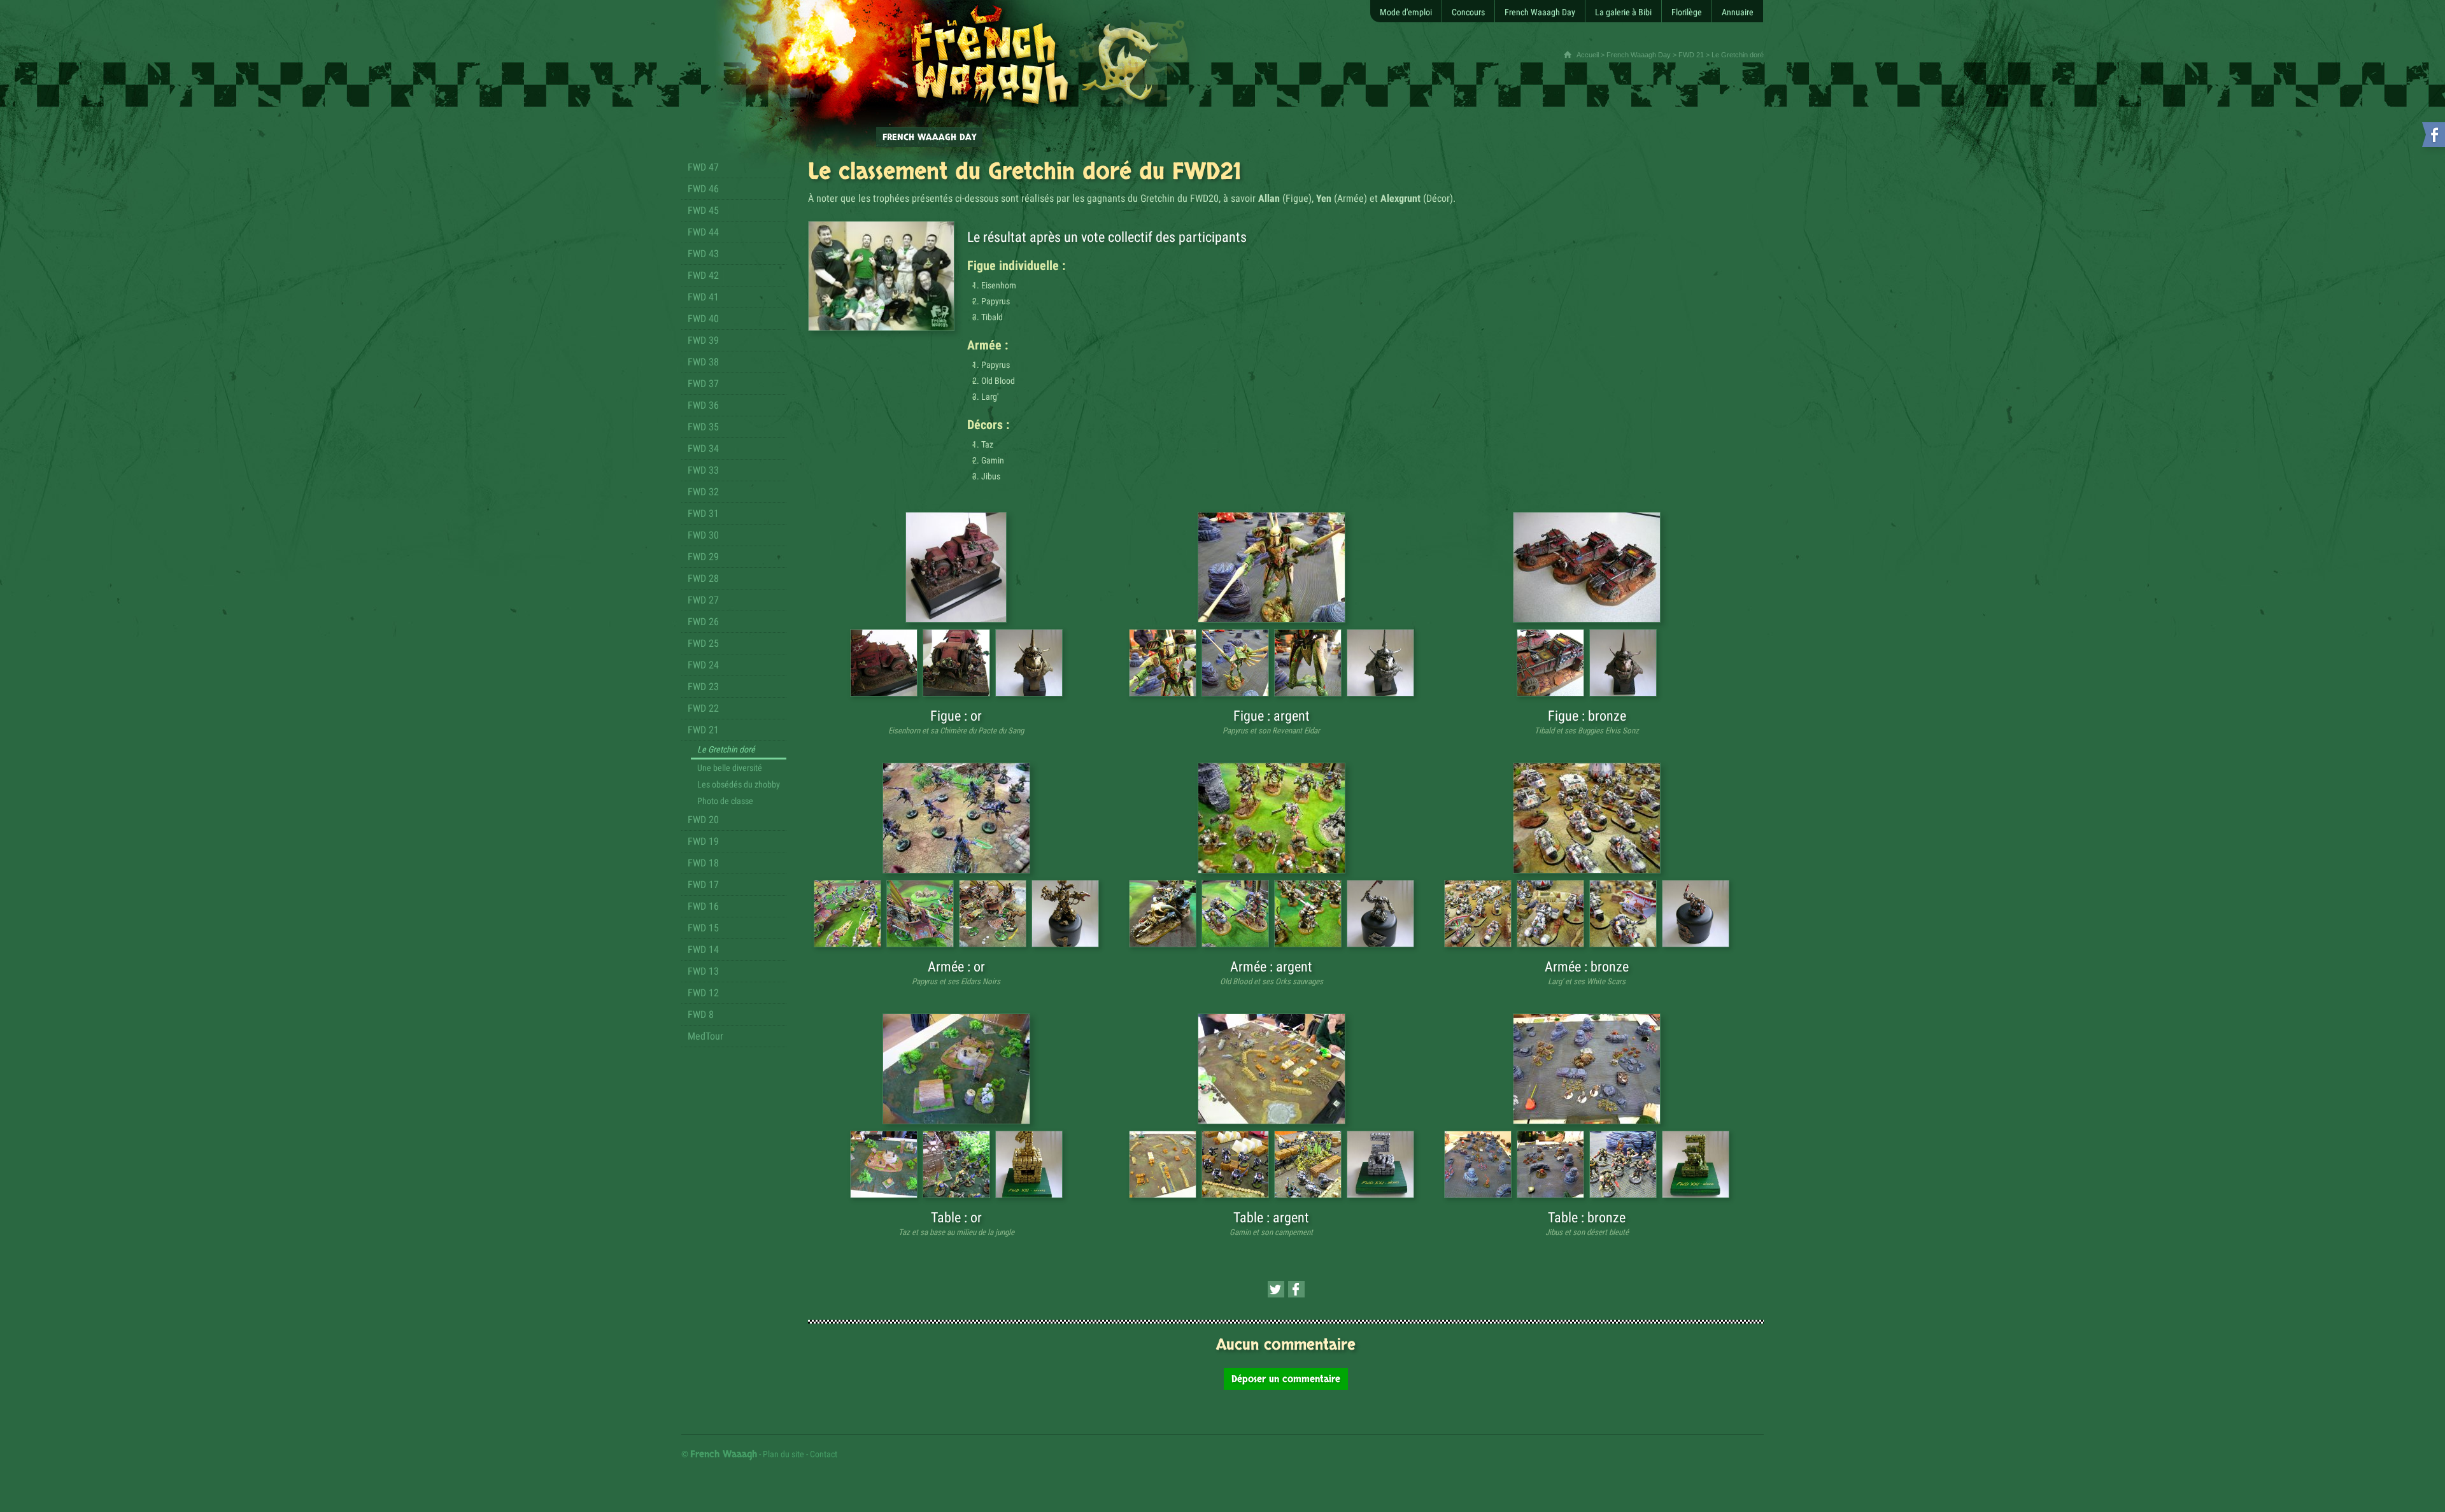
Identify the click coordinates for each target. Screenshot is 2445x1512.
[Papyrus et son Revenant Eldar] (1272, 567)
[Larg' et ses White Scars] (1587, 818)
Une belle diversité (730, 768)
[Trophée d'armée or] (1065, 914)
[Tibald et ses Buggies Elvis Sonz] (1587, 567)
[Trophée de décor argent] (1380, 1164)
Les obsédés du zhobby (739, 784)
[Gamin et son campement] (1272, 1069)
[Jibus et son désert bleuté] (1587, 1069)
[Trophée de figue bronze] (1623, 663)
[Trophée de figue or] (1029, 663)
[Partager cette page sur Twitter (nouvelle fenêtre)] (1276, 1289)
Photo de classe (725, 801)
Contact (824, 1454)
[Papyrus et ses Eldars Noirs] (956, 818)
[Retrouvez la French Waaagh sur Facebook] (2432, 137)
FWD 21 (1691, 55)
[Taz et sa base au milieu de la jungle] (956, 1069)
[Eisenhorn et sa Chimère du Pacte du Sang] (956, 567)
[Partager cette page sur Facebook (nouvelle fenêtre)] (1296, 1289)
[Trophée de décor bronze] (1696, 1164)
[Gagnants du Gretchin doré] (881, 276)
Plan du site (783, 1454)
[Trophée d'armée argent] (1380, 914)
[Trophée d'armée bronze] (1696, 914)
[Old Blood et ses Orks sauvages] (1272, 818)
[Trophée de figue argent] (1380, 663)
